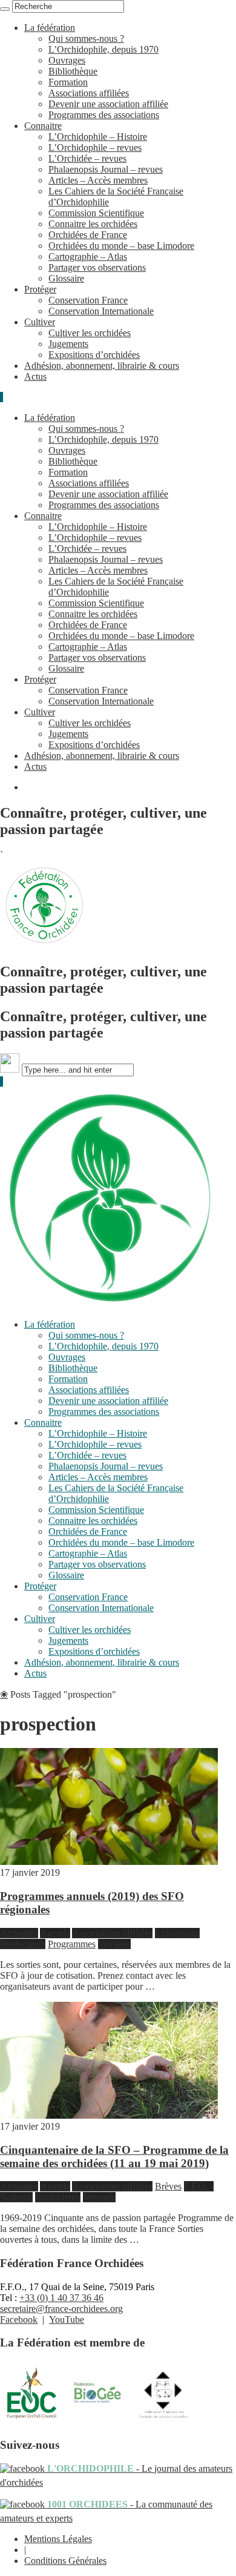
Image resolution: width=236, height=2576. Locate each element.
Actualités (19, 1933)
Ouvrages (67, 60)
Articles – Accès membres (98, 180)
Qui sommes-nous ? (86, 38)
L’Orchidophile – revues (95, 147)
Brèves (168, 2186)
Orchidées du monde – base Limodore (121, 246)
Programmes (72, 1944)
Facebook (19, 2319)
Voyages (114, 1944)
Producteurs (23, 1944)
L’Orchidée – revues (87, 158)
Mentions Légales (58, 2539)
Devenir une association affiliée (108, 104)
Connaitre (43, 126)
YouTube (67, 2319)
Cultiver (40, 322)
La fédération (50, 28)
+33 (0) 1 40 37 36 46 (61, 2298)
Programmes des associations (104, 115)
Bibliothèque (73, 71)
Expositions (177, 1933)
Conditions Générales (65, 2561)
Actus (35, 376)
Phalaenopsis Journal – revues (106, 169)
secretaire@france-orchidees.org (61, 2309)
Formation (68, 82)
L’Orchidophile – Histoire (98, 137)
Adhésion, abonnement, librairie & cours (102, 366)
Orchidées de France (88, 235)
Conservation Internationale (101, 311)
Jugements (68, 344)
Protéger (40, 289)
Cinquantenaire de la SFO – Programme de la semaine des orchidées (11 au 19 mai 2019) (114, 2157)
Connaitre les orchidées (93, 224)
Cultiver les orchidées (90, 333)
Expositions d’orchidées (94, 355)
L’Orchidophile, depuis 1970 (103, 49)
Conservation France (88, 300)
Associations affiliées (89, 93)
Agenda (55, 1933)
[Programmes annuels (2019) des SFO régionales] (109, 1862)
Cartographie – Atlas (88, 257)
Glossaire (66, 278)
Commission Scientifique (96, 213)
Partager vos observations (97, 267)
